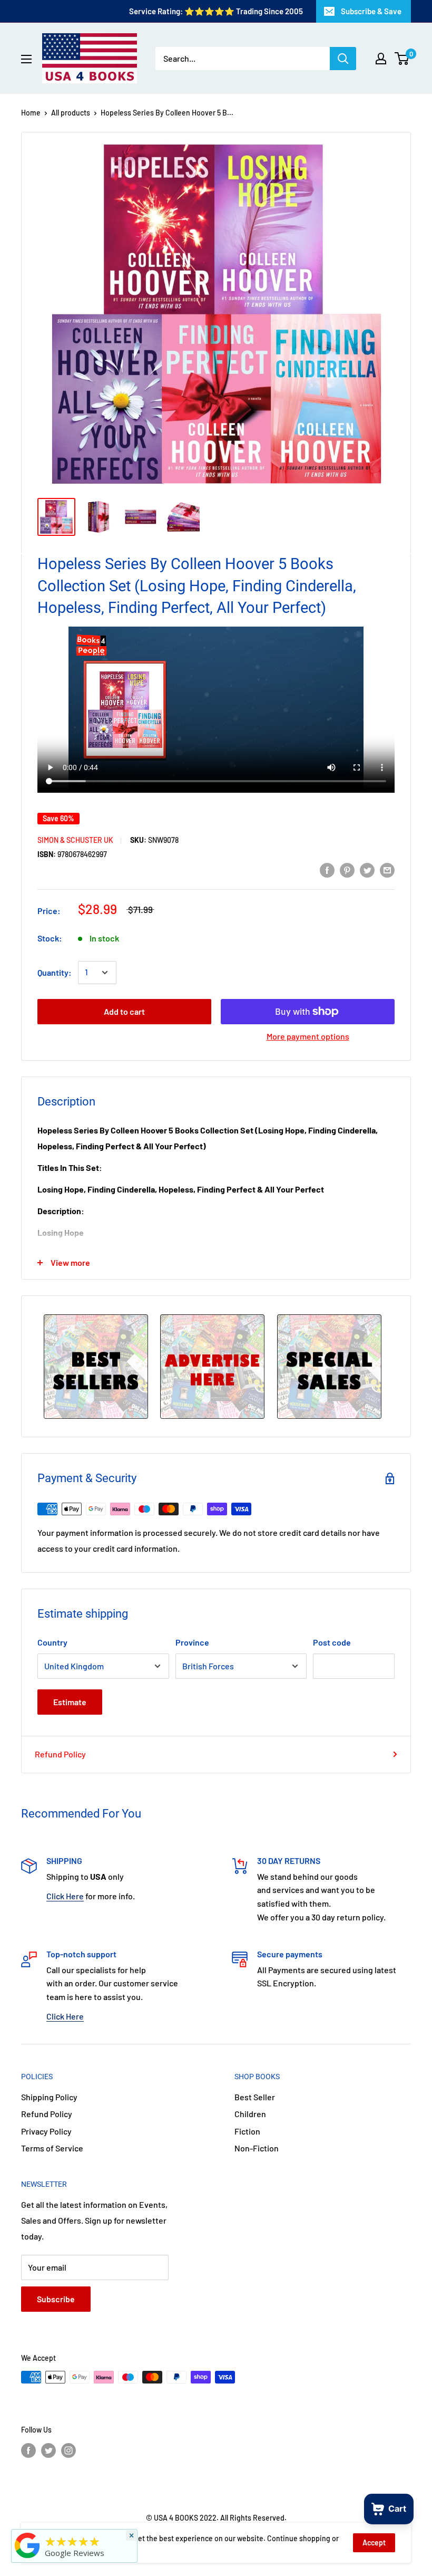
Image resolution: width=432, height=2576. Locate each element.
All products (71, 113)
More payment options (308, 1036)
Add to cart (124, 1011)
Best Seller (255, 2097)
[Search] (343, 59)
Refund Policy (60, 1754)
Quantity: (55, 972)
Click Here (65, 1896)
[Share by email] (387, 869)
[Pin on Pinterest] (347, 869)
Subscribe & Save (371, 11)
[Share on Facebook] (327, 869)
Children (250, 2114)
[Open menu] (26, 59)
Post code (332, 1642)
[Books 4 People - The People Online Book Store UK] (27, 2558)
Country (52, 1642)
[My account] (381, 59)
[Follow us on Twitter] (48, 2450)
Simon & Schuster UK (75, 840)
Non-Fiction (257, 2148)
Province (192, 1642)
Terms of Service (52, 2148)
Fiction (247, 2131)
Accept (374, 2543)
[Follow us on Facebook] (28, 2450)
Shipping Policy (49, 2097)
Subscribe (56, 2299)
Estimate (70, 1702)
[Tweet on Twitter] (367, 869)
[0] (402, 59)
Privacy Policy (46, 2131)
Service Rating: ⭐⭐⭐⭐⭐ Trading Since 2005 (216, 11)
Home (31, 113)
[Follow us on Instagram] (68, 2450)
